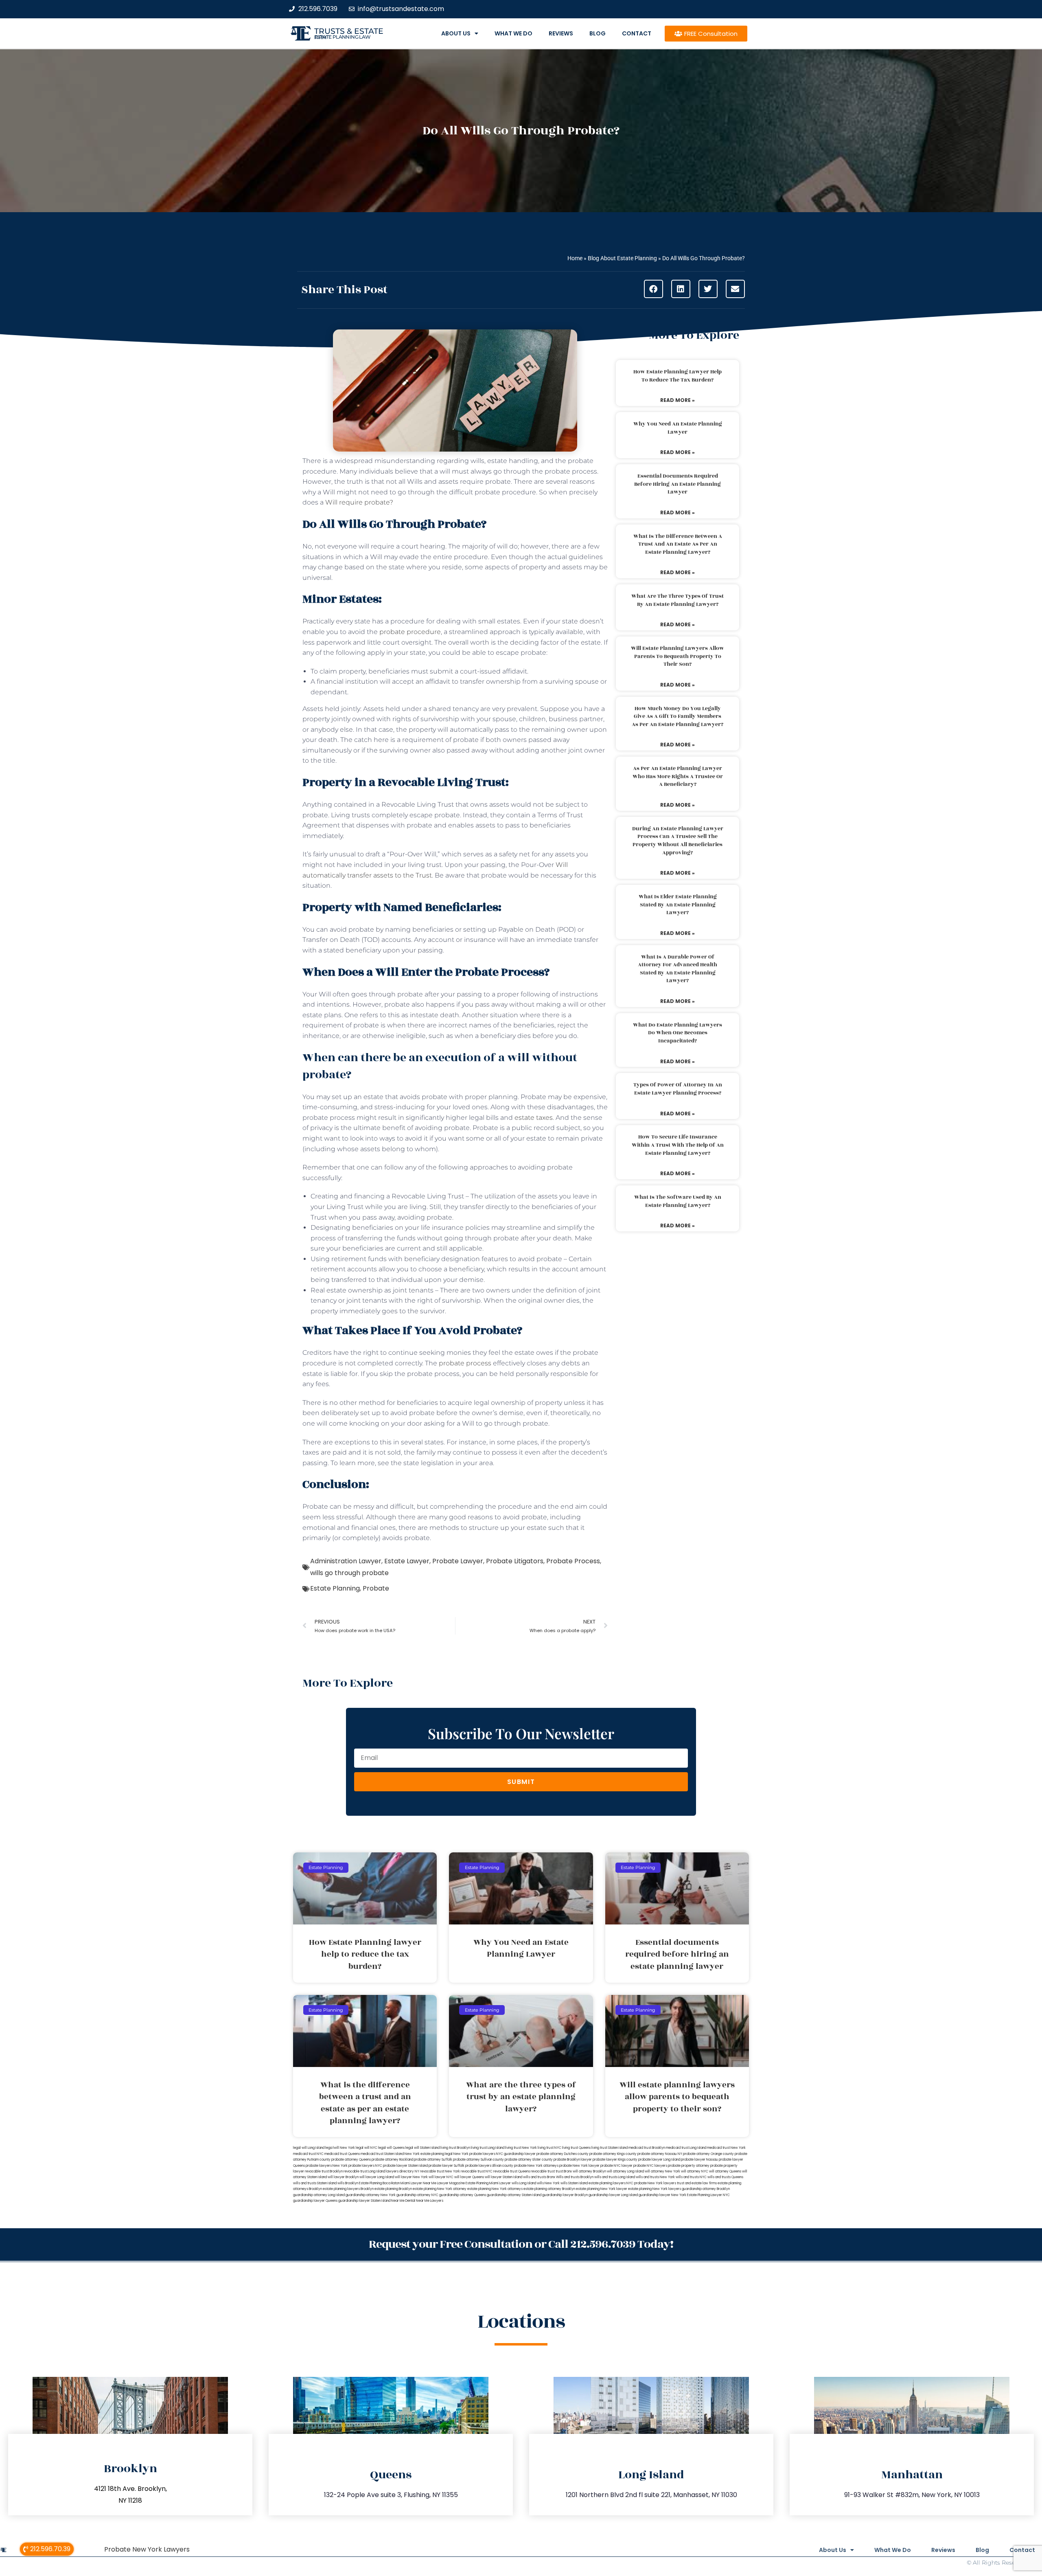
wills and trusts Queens (725, 2177)
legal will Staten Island (422, 2148)
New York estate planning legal (429, 2154)
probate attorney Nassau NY (660, 2154)
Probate (376, 1588)
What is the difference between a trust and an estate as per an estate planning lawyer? (678, 544)
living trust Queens (576, 2148)
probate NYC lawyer (616, 2166)
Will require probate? (359, 502)
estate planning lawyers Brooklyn (348, 2189)
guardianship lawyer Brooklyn (565, 2195)
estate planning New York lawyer (602, 2189)
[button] (653, 289)
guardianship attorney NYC (417, 2195)
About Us (456, 33)
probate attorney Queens (351, 2160)
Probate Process (573, 1561)
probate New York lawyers (655, 2183)
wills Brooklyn (348, 2183)
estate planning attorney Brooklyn (549, 2189)
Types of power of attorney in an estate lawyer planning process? (678, 1089)
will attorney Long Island (625, 2171)
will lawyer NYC (441, 2177)
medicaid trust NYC (308, 2154)
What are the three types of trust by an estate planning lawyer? (678, 600)
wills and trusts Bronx (539, 2177)
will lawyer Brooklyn (343, 2177)
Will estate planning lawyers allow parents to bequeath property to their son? (678, 656)
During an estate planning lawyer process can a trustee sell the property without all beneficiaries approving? (678, 841)
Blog (598, 33)
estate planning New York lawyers (655, 2189)
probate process (465, 1363)
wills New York (548, 2183)
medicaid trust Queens (342, 2154)
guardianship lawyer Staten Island (364, 2201)
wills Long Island (524, 2183)
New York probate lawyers (474, 2154)
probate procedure (410, 632)
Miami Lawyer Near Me (418, 2183)
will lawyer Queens (469, 2177)
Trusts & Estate (349, 31)
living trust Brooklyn (455, 2148)
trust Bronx (564, 2171)
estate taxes (534, 1118)
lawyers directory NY (403, 2171)
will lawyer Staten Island (503, 2177)
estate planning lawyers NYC (611, 2183)
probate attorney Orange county (708, 2154)
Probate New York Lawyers (147, 2549)
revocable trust (543, 2171)
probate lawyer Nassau (699, 2160)
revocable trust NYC (477, 2171)
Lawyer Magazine (451, 2183)
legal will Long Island (309, 2148)
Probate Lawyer (458, 1561)
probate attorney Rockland (392, 2160)
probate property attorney (689, 2166)
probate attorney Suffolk (433, 2160)
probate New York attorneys (536, 2166)
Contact (637, 33)
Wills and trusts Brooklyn (575, 2177)
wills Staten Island (574, 2183)
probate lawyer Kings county (615, 2160)
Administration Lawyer (346, 1561)
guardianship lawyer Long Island (613, 2195)
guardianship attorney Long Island (319, 2195)
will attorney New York (662, 2171)
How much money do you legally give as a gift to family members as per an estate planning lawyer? (678, 716)
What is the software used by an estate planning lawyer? (678, 1201)
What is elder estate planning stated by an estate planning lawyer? (678, 905)
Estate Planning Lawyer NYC (708, 2195)
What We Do (513, 33)
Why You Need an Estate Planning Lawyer (678, 428)
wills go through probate (349, 1573)
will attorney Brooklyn (589, 2171)
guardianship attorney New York (371, 2195)
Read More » (678, 400)
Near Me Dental (403, 2201)
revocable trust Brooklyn (324, 2171)
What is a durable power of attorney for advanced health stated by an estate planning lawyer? (678, 969)
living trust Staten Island (610, 2148)
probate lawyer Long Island (659, 2160)
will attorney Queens (725, 2171)
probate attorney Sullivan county (478, 2160)
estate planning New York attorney (440, 2189)
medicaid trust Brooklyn (647, 2148)
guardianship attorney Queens (463, 2195)
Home (575, 258)
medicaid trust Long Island (686, 2148)
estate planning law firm (343, 37)
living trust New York (521, 2148)
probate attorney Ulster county (529, 2160)
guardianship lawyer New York (662, 2195)
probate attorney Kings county (613, 2154)
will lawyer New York (411, 2177)
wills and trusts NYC (691, 2177)
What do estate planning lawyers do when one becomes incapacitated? (678, 1033)
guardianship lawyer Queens (315, 2201)
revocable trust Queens (512, 2171)
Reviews (561, 33)
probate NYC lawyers (650, 2166)
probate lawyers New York (327, 2166)
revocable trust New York (440, 2171)
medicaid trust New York (726, 2148)
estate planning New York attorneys (495, 2189)
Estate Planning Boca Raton (379, 2183)
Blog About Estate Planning (622, 258)
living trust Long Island (488, 2148)
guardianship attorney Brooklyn (706, 2189)
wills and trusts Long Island (615, 2177)
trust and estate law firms (697, 2183)
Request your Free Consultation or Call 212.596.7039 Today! (521, 2244)
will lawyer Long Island (377, 2177)
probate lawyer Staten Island (405, 2166)
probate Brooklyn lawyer (573, 2160)
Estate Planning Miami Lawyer (488, 2183)
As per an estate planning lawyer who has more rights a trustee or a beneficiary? (678, 776)
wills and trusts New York (655, 2177)
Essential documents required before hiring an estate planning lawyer (678, 484)
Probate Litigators (515, 1561)
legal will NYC (367, 2148)
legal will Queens (391, 2148)
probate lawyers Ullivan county (489, 2166)
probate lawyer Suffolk (447, 2166)
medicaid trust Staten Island (382, 2154)
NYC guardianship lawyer (516, 2154)
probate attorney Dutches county (563, 2154)
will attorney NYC (695, 2171)
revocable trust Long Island (364, 2171)
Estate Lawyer (407, 1561)
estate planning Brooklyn (393, 2189)
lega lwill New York (340, 2148)
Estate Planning (335, 1588)
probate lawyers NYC (365, 2166)
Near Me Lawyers (430, 2201)
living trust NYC (549, 2148)
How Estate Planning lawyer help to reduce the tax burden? (678, 376)
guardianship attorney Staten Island (514, 2195)
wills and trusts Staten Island (315, 2183)
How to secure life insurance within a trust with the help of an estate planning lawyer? (678, 1145)
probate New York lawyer (579, 2166)
